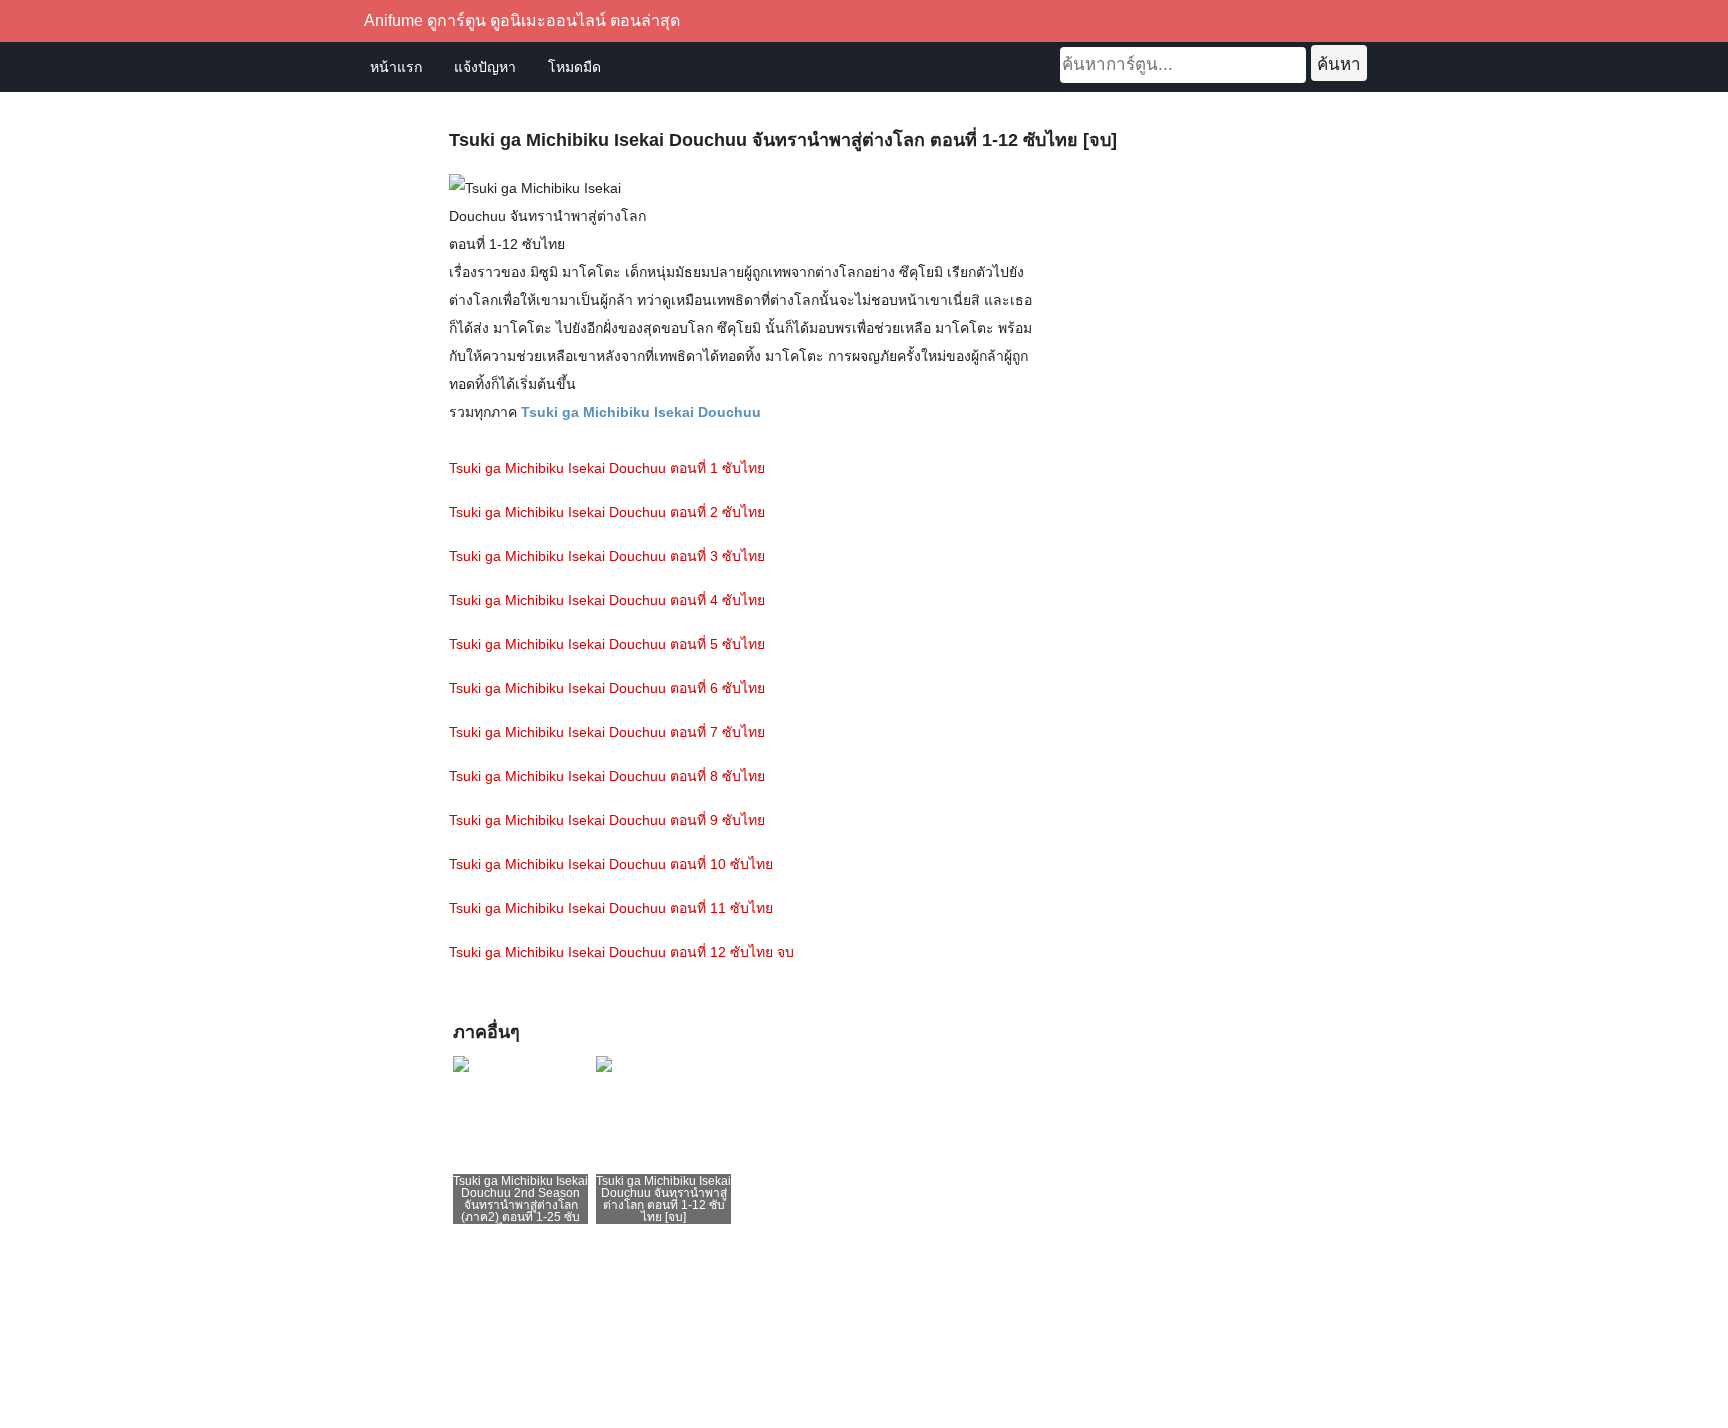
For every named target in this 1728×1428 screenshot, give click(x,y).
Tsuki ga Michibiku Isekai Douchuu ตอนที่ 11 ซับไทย (611, 908)
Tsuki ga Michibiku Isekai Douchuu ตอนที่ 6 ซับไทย (607, 688)
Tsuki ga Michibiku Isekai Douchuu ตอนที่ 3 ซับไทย (607, 556)
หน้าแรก (396, 67)
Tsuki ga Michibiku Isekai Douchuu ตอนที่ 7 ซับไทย (607, 732)
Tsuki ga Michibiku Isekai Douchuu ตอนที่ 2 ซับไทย (607, 512)
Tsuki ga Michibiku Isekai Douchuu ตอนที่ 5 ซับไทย (607, 644)
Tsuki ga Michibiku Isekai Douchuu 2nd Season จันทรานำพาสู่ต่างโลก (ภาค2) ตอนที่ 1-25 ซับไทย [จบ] (520, 1205)
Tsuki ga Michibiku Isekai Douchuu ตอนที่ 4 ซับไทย (607, 600)
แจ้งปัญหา (485, 67)
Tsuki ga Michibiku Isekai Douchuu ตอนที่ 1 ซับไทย (607, 468)
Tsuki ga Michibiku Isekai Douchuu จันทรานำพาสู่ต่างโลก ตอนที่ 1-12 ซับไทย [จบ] (663, 1199)
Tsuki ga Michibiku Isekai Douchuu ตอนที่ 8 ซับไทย (607, 776)
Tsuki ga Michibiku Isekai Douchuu (641, 412)
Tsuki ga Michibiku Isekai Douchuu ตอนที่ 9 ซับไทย (607, 820)
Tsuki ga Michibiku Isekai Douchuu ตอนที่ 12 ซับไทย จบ (621, 952)
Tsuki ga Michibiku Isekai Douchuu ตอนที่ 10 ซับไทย (611, 864)
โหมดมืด (574, 67)
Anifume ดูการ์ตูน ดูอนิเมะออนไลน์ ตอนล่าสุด (522, 20)
